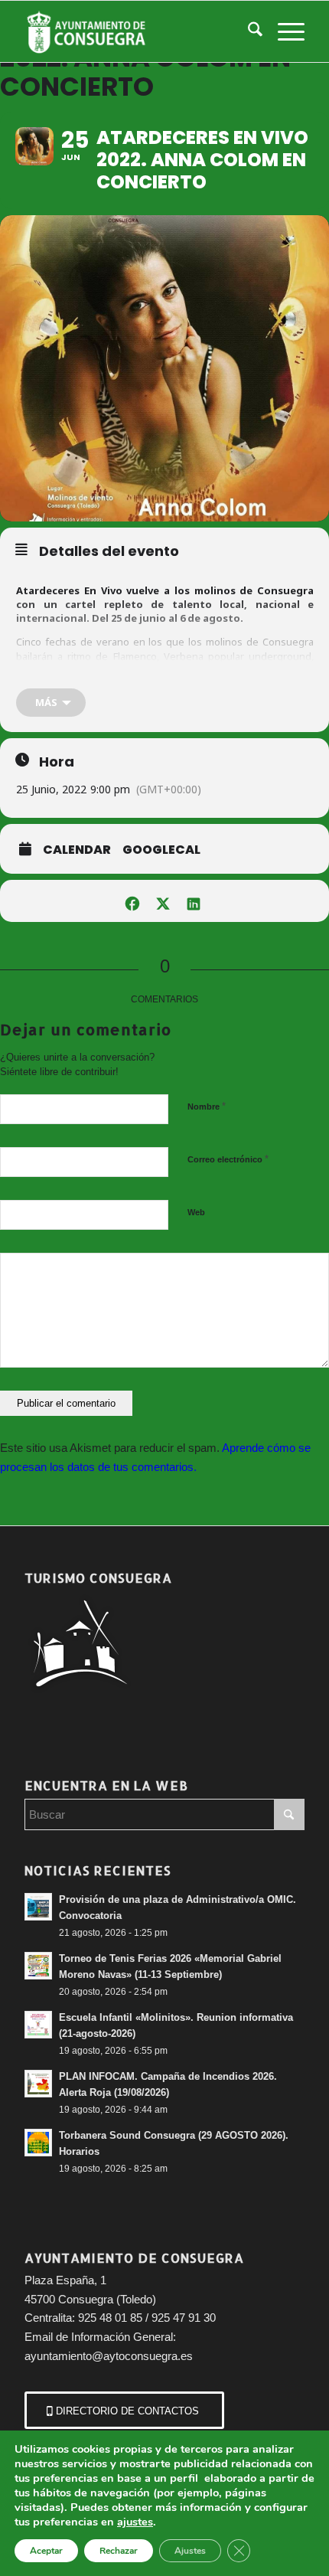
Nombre (207, 1106)
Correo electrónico (228, 1159)
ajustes (135, 2522)
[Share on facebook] (132, 901)
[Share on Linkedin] (193, 901)
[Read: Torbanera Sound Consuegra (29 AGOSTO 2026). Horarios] (38, 2143)
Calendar (77, 850)
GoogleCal (161, 850)
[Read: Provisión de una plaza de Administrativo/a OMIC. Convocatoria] (38, 1907)
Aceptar (46, 2551)
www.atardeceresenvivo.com (239, 684)
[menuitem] (248, 31)
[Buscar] (248, 31)
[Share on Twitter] (163, 901)
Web (196, 1212)
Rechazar (119, 2551)
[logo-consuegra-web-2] (136, 31)
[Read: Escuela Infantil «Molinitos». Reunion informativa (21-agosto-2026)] (38, 2025)
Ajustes (190, 2551)
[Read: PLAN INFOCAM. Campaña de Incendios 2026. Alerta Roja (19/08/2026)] (38, 2084)
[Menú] (283, 31)
